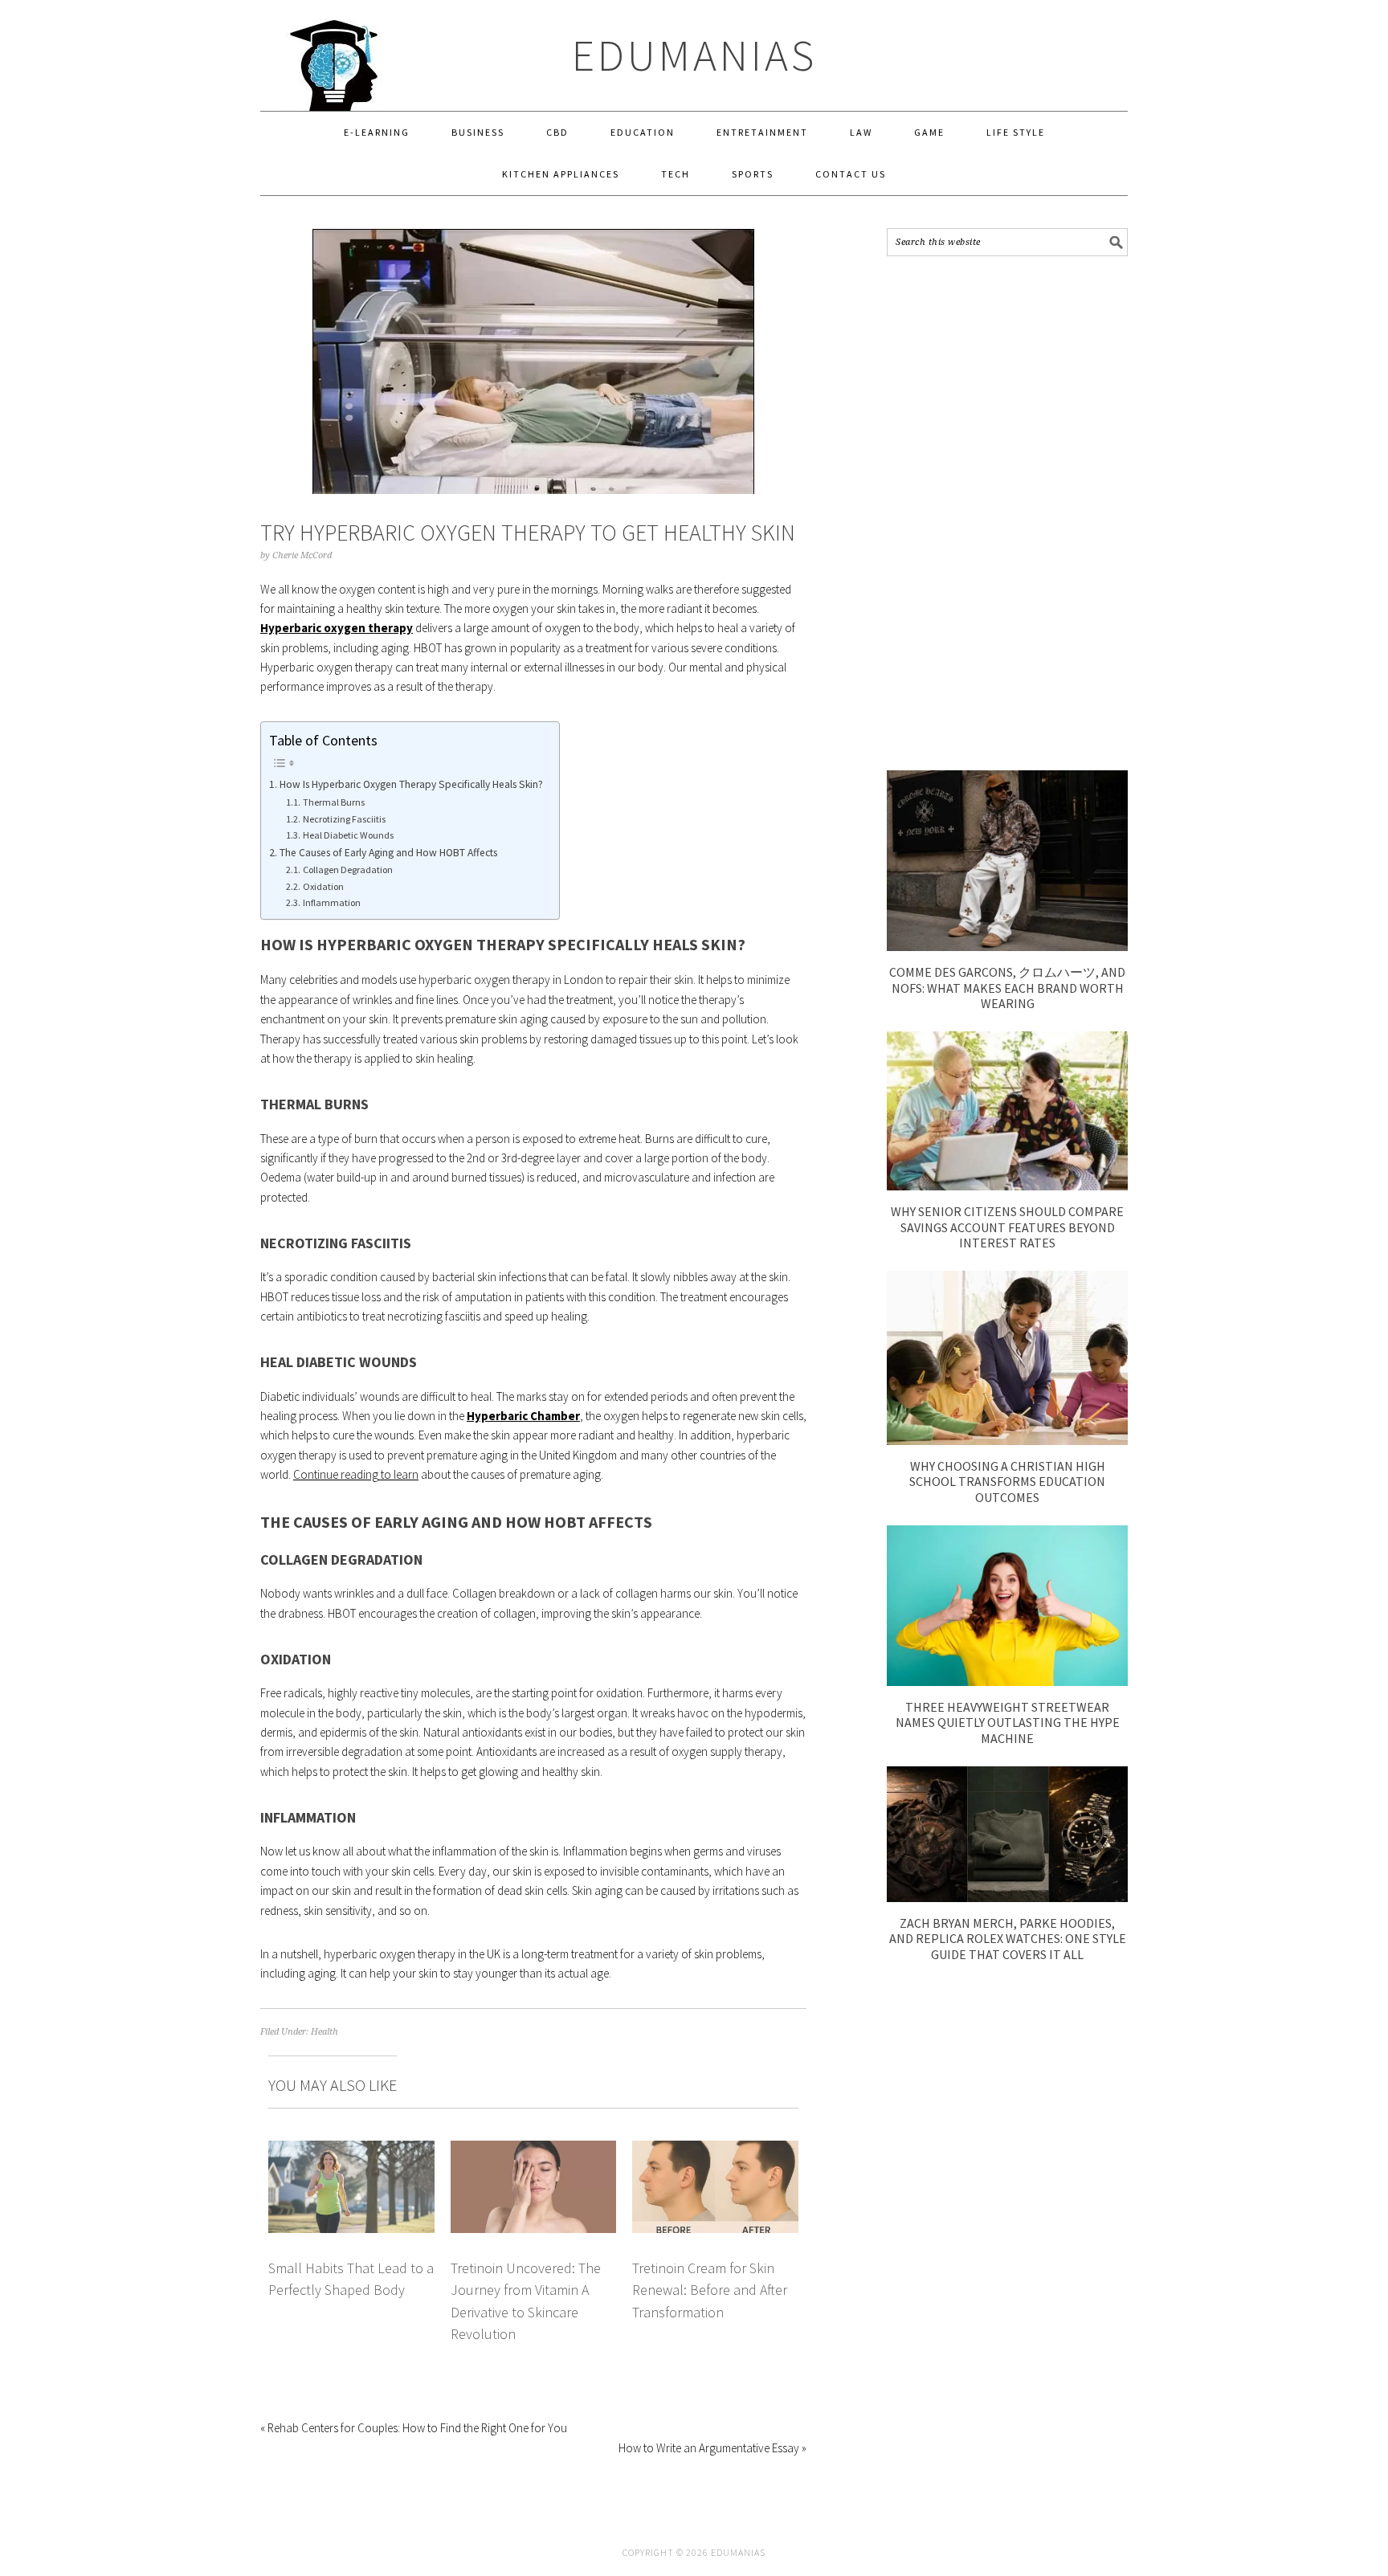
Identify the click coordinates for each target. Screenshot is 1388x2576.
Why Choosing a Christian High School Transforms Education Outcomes (1007, 1481)
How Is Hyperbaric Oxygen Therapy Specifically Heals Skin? (411, 784)
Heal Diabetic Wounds (348, 835)
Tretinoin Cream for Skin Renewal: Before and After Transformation (710, 2290)
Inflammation (331, 902)
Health (325, 2032)
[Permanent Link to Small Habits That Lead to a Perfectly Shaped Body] (351, 2150)
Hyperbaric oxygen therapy (337, 628)
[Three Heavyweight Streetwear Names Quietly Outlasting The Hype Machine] (1007, 1682)
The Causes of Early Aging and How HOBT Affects (388, 853)
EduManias (694, 55)
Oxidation (323, 886)
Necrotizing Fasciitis (344, 819)
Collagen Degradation (347, 870)
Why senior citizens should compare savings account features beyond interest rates (1007, 1227)
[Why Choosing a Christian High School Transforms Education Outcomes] (1007, 1441)
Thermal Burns (333, 802)
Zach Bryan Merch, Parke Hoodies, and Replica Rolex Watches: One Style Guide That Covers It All (1008, 1938)
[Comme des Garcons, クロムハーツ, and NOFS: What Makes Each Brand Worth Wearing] (1007, 947)
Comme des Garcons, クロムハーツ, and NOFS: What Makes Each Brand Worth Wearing (1007, 987)
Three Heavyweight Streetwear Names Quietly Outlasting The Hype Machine (1008, 1722)
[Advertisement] (1007, 513)
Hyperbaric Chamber (523, 1416)
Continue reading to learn (356, 1474)
